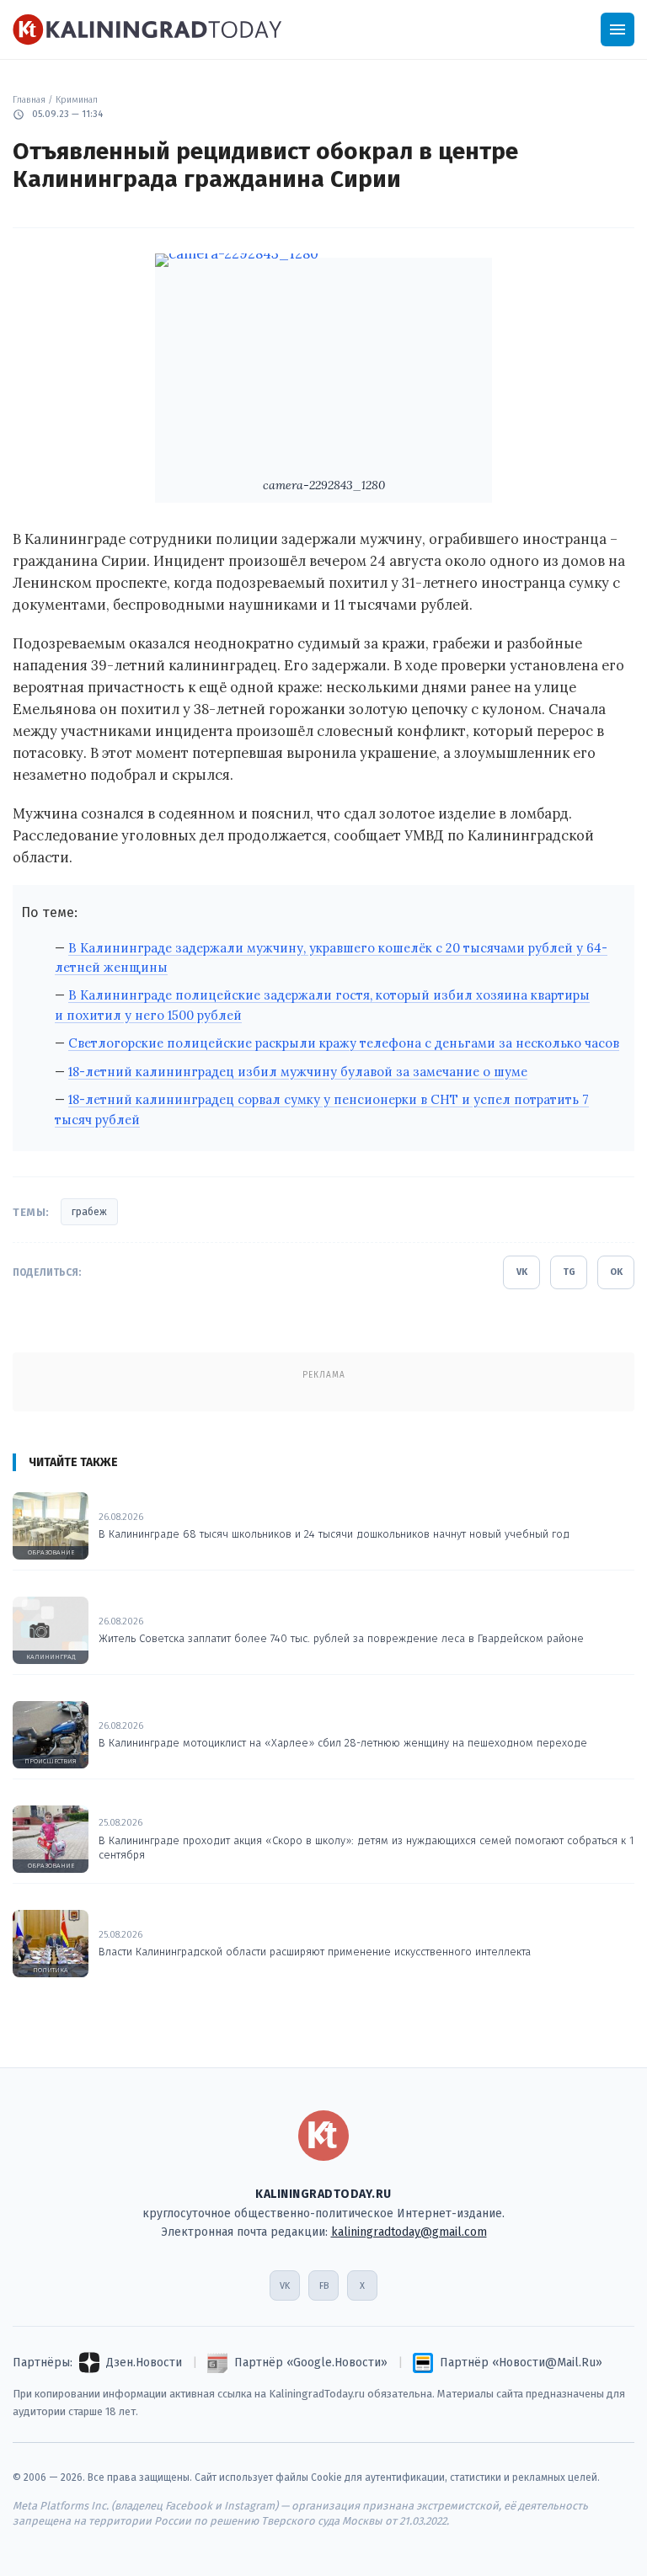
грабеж (89, 1212)
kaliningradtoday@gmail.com (409, 2232)
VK (522, 1272)
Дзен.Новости (144, 2363)
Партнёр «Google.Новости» (311, 2363)
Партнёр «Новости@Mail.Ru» (521, 2363)
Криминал (77, 100)
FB (324, 2286)
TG (569, 1272)
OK (616, 1272)
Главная (29, 100)
